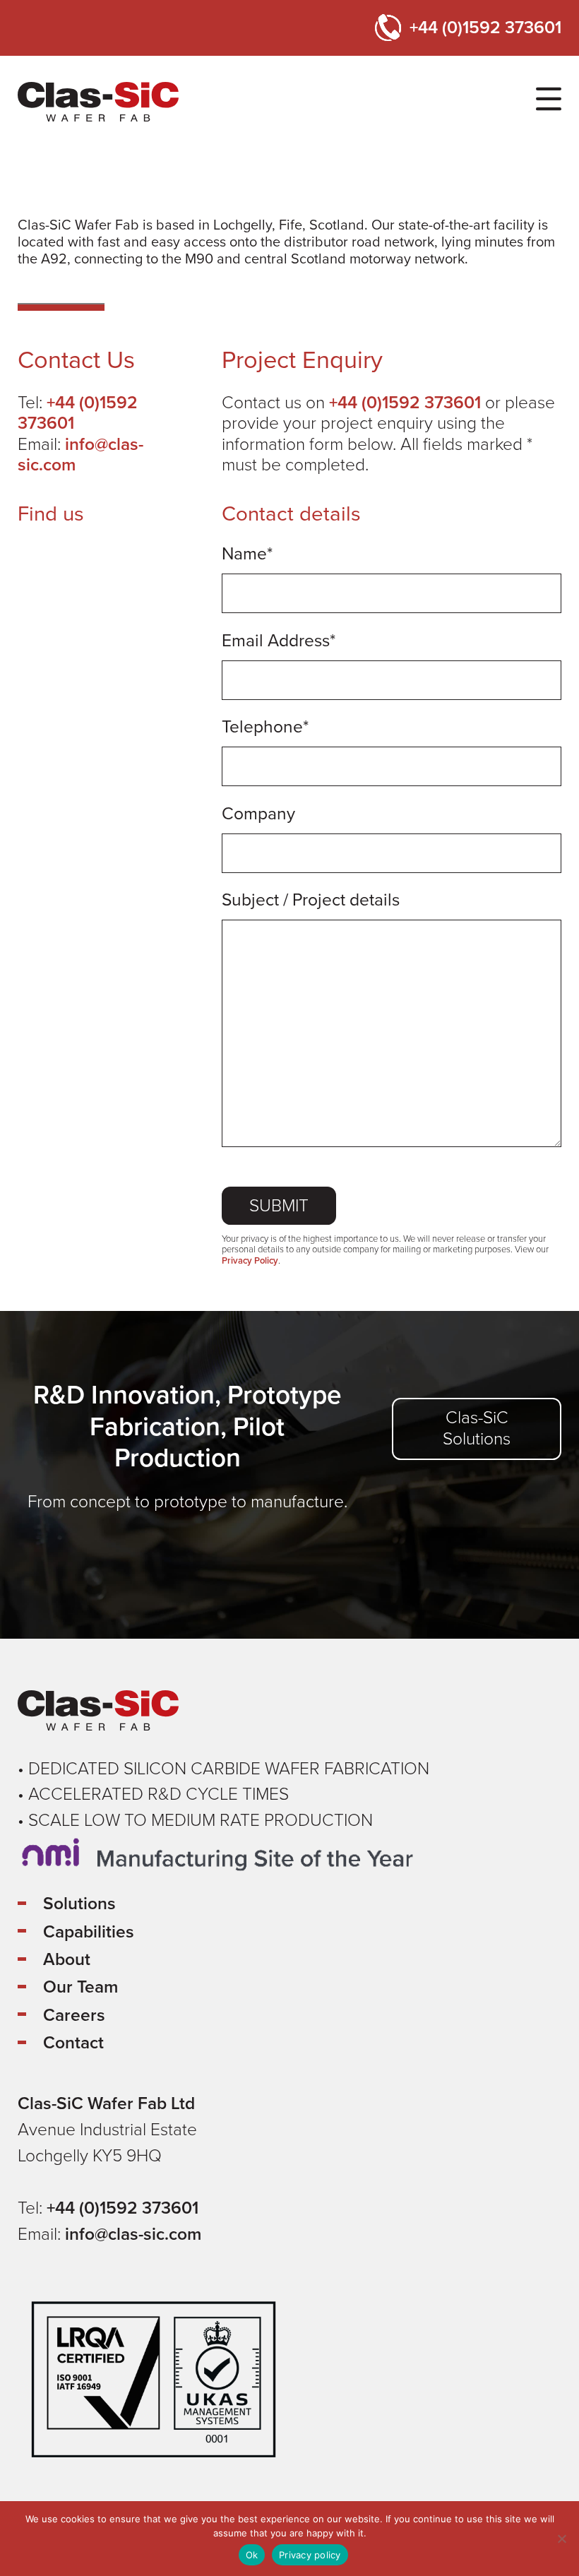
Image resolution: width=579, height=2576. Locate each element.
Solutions (79, 1904)
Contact (73, 2043)
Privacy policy (310, 2555)
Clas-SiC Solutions (477, 1428)
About (67, 1959)
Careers (74, 2015)
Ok (252, 2555)
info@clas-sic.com (80, 455)
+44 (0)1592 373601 (485, 28)
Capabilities (89, 1932)
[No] (561, 2539)
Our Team (80, 1987)
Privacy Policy (250, 1261)
